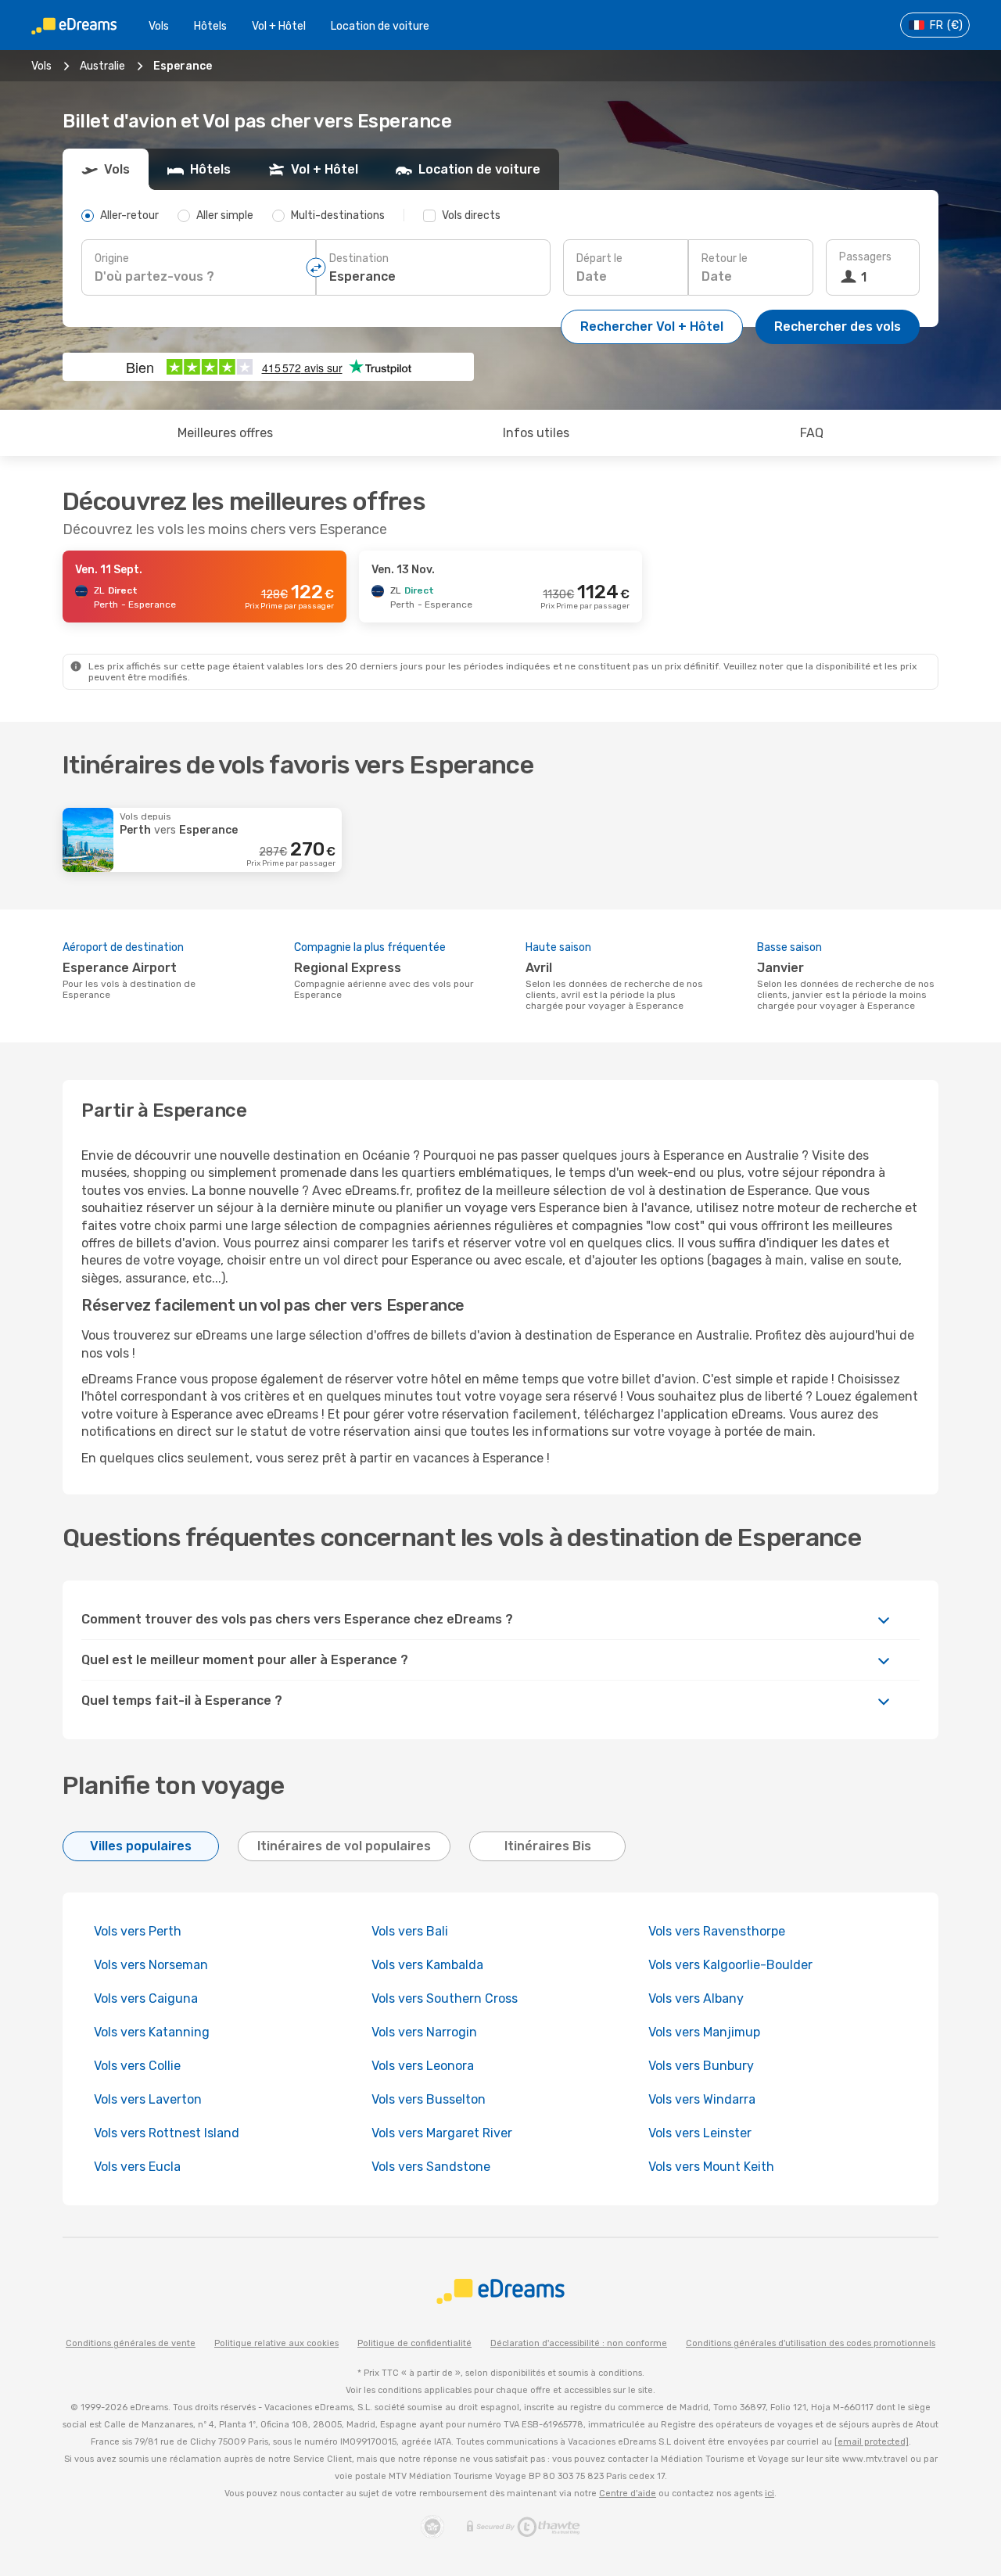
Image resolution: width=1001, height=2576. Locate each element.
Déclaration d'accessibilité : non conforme (579, 2343)
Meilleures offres (225, 433)
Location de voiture (380, 26)
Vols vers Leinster (700, 2133)
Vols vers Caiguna (146, 1998)
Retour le (725, 258)
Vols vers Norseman (151, 1965)
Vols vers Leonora (423, 2066)
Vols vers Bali (410, 1931)
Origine (112, 258)
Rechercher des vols (838, 326)
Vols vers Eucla (137, 2167)
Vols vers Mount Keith (711, 2167)
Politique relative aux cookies (276, 2343)
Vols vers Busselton (429, 2099)
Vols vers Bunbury (701, 2066)
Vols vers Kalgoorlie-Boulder (730, 1965)
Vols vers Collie (137, 2066)
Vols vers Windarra (702, 2099)
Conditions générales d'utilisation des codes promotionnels (811, 2343)
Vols (159, 26)
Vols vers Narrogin (424, 2032)
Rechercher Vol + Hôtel (652, 326)
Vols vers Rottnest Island (167, 2133)
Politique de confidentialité (414, 2343)
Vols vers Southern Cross (445, 1998)
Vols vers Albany (696, 1998)
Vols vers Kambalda (427, 1965)
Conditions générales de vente (131, 2343)
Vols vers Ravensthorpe (717, 1931)
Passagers (865, 257)
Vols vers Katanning (152, 2032)
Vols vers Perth (138, 1931)
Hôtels (210, 26)
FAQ (812, 433)
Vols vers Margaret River (442, 2133)
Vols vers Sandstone (431, 2167)
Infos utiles (536, 433)
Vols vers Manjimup (704, 2032)
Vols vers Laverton (148, 2099)
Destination (359, 258)
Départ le (599, 258)
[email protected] (872, 2442)
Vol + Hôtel (279, 26)
